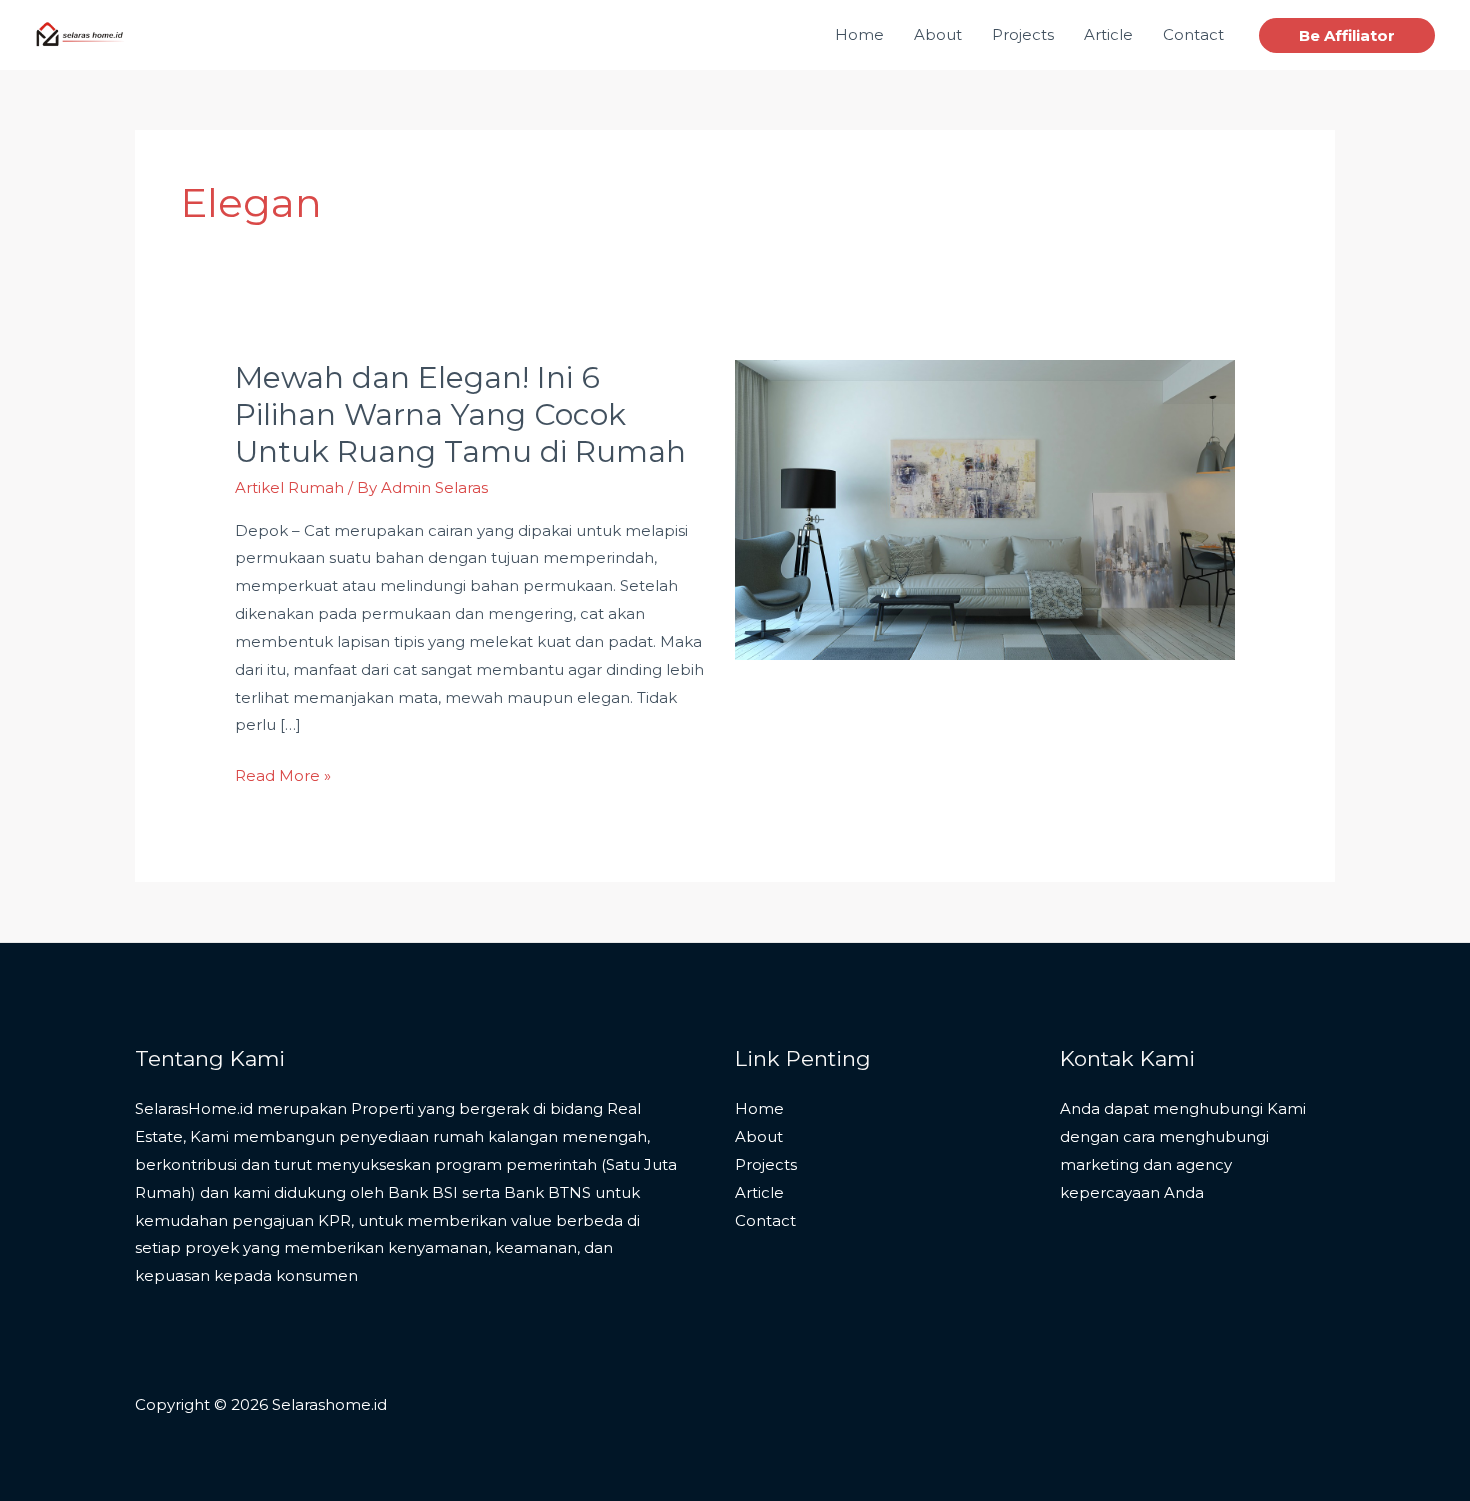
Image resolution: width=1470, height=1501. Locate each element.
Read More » (283, 773)
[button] (1347, 35)
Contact (765, 1220)
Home (759, 1108)
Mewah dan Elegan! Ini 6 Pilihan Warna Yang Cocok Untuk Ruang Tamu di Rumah (460, 414)
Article (759, 1192)
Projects (766, 1164)
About (759, 1136)
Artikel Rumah (289, 487)
